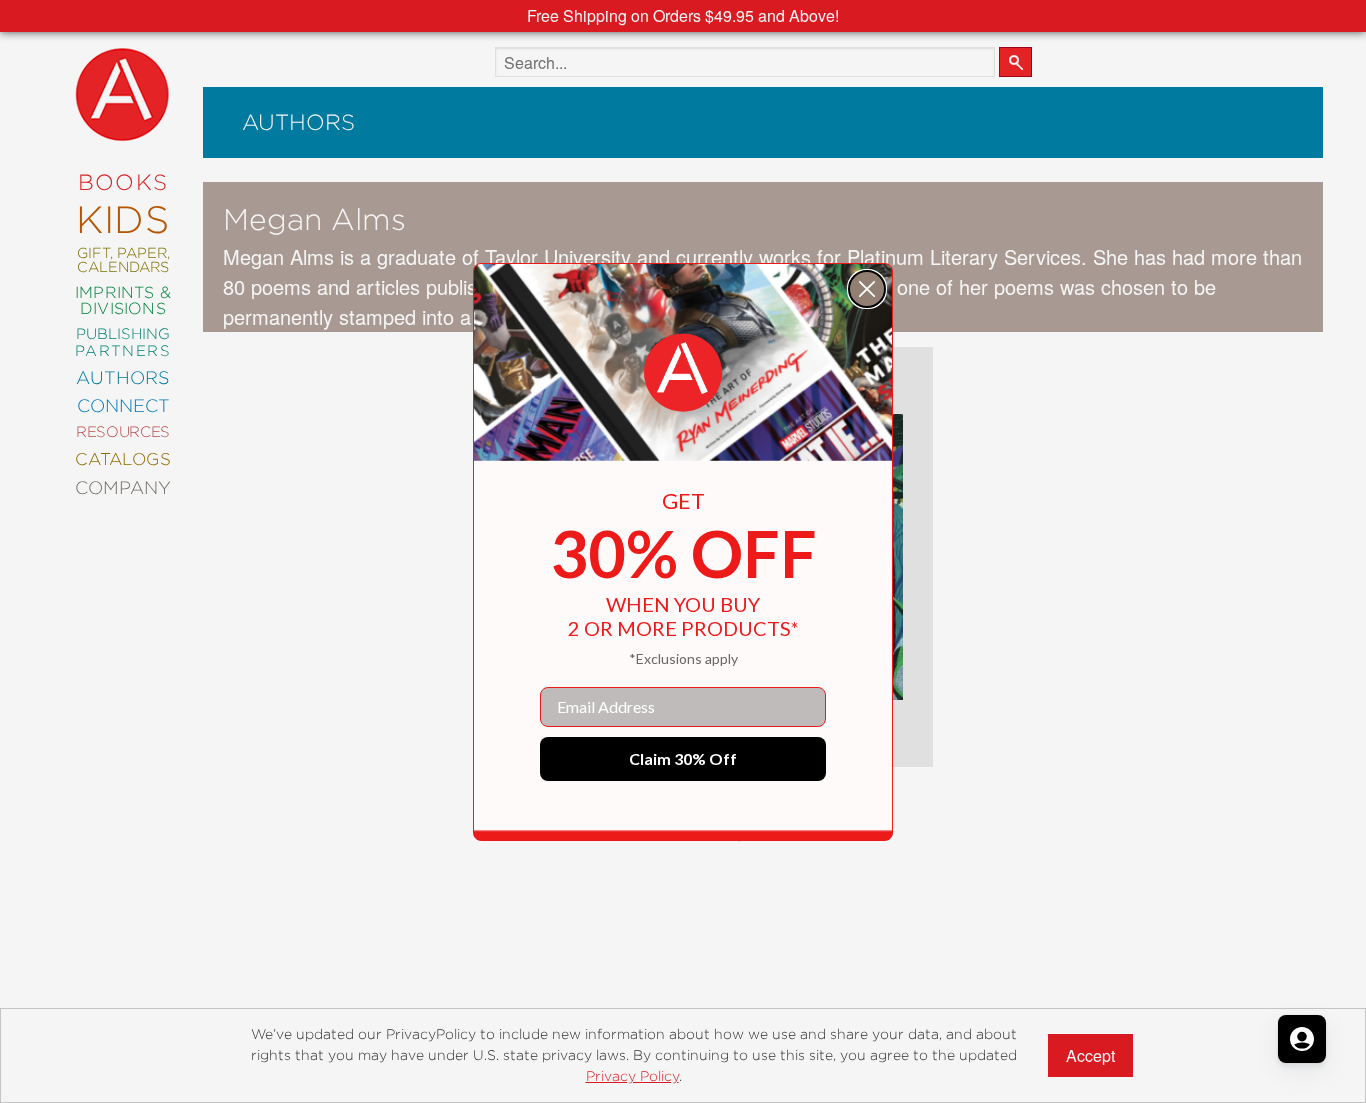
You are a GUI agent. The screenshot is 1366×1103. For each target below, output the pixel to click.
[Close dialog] (867, 289)
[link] (683, 373)
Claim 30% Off (683, 758)
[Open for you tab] (1302, 1039)
